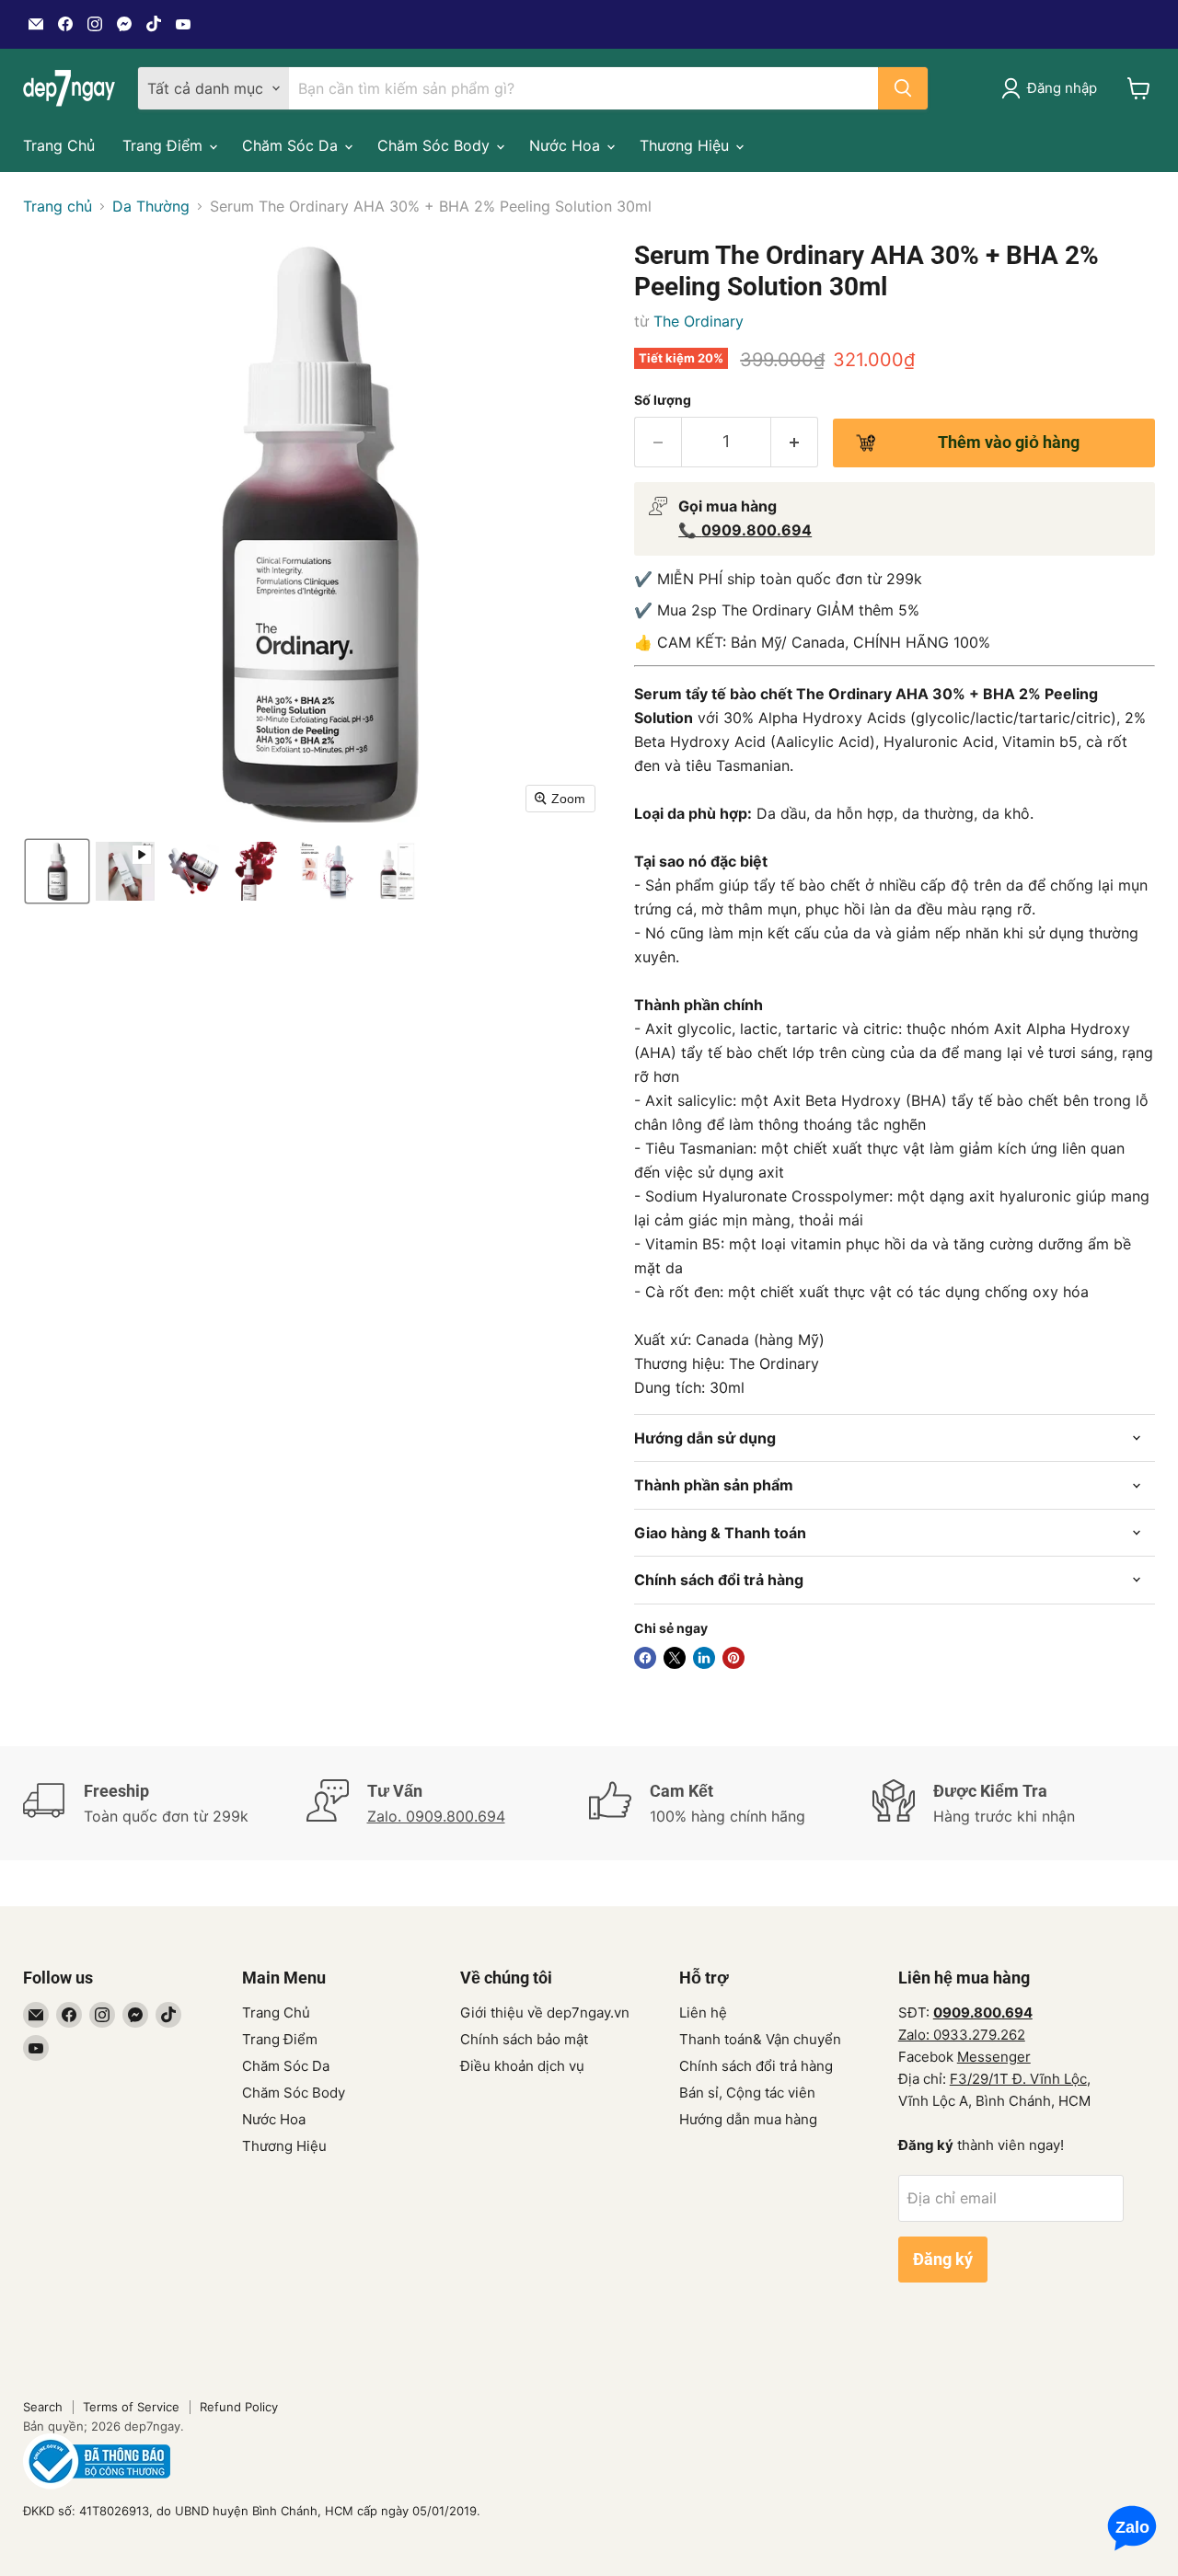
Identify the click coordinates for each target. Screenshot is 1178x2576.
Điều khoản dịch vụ (522, 2066)
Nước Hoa (567, 145)
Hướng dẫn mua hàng (748, 2119)
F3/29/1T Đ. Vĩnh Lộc (1018, 2079)
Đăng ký (943, 2259)
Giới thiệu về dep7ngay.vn (545, 2012)
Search (43, 2407)
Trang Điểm (165, 145)
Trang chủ (58, 206)
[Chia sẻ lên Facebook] (645, 1658)
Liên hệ (703, 2012)
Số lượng (663, 400)
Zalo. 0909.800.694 (436, 1816)
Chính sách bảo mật (524, 2039)
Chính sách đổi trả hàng (756, 2066)
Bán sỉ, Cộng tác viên (747, 2093)
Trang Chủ (59, 145)
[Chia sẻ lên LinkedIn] (704, 1658)
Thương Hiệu (687, 145)
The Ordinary (699, 321)
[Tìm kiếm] (903, 88)
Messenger (994, 2057)
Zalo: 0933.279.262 (962, 2035)
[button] (57, 871)
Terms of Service (131, 2407)
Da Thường (151, 206)
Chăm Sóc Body (436, 145)
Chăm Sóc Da (292, 145)
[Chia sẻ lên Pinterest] (733, 1658)
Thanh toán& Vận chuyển (760, 2039)
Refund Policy (239, 2407)
